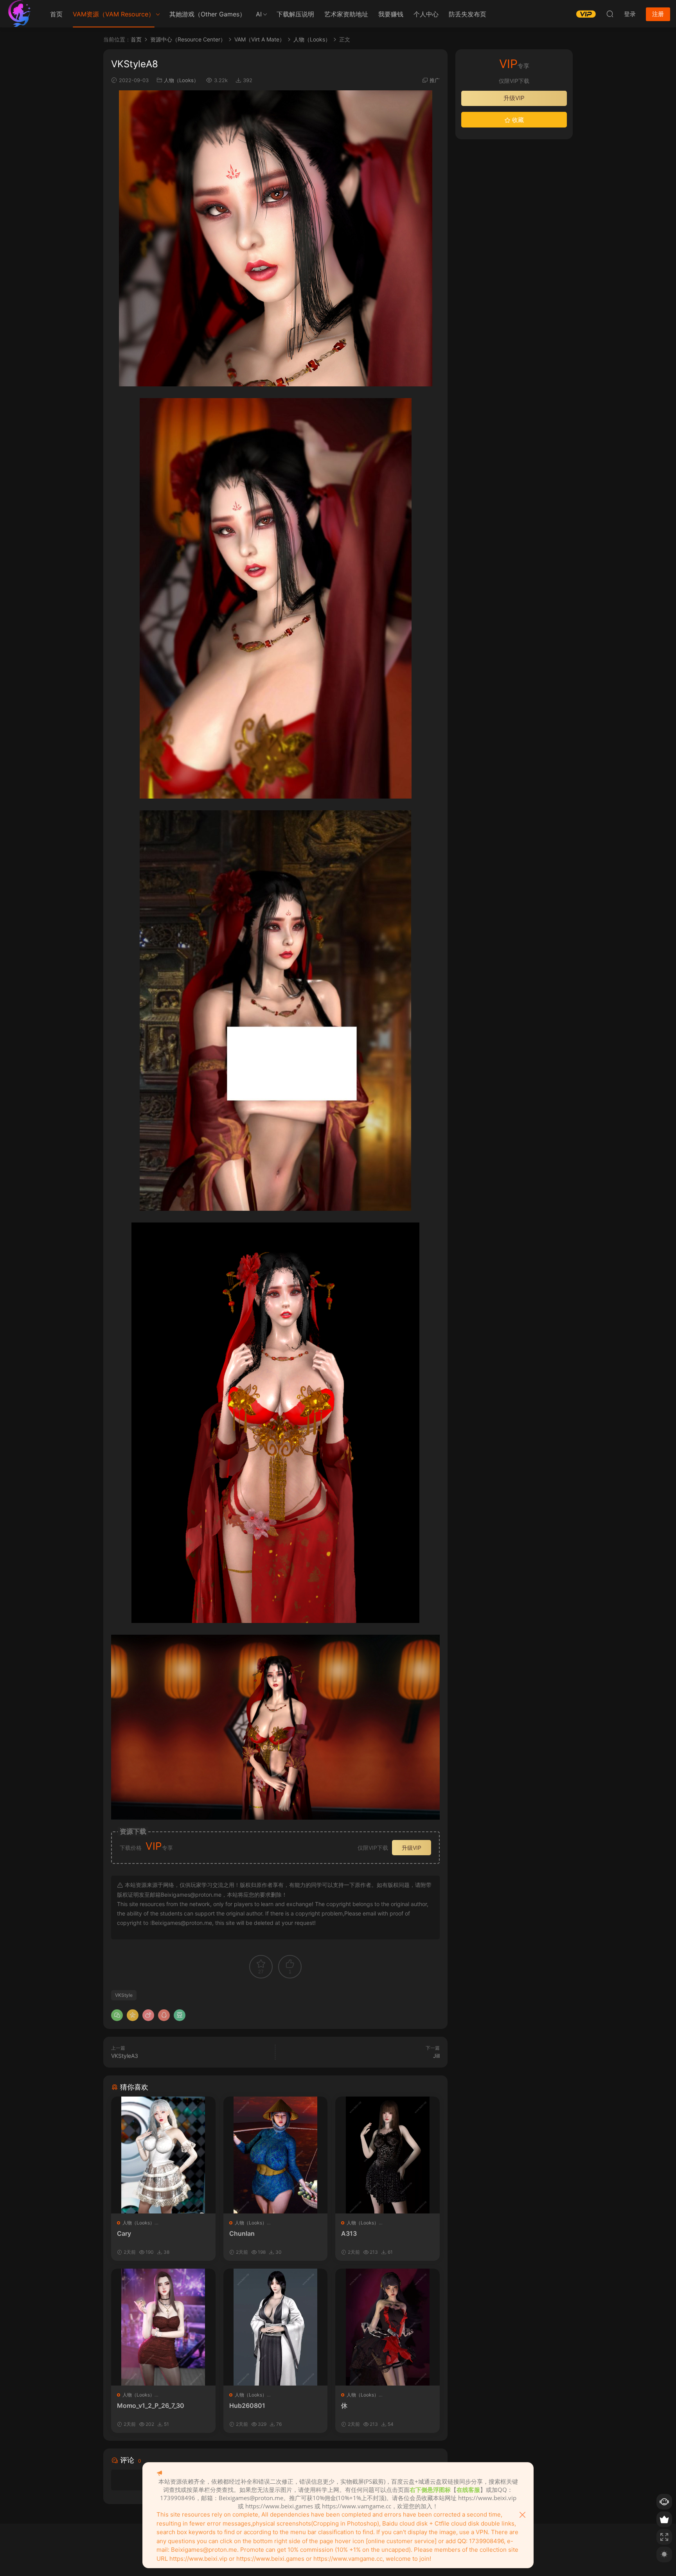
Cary (124, 2233)
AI (259, 14)
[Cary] (163, 2155)
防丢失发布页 (467, 14)
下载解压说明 (295, 14)
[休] (387, 2327)
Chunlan (242, 2233)
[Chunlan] (276, 2155)
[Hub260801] (276, 2327)
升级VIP (412, 1848)
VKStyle (124, 1995)
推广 (435, 80)
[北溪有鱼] (20, 14)
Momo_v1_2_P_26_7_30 (151, 2405)
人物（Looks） (181, 80)
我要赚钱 (391, 14)
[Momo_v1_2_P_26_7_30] (163, 2327)
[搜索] (610, 14)
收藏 (517, 120)
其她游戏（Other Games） (208, 14)
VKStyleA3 (125, 2056)
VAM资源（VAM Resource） (114, 14)
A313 (349, 2233)
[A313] (387, 2155)
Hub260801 (247, 2405)
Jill (436, 2056)
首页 (56, 14)
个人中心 (426, 14)
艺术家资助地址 (346, 14)
